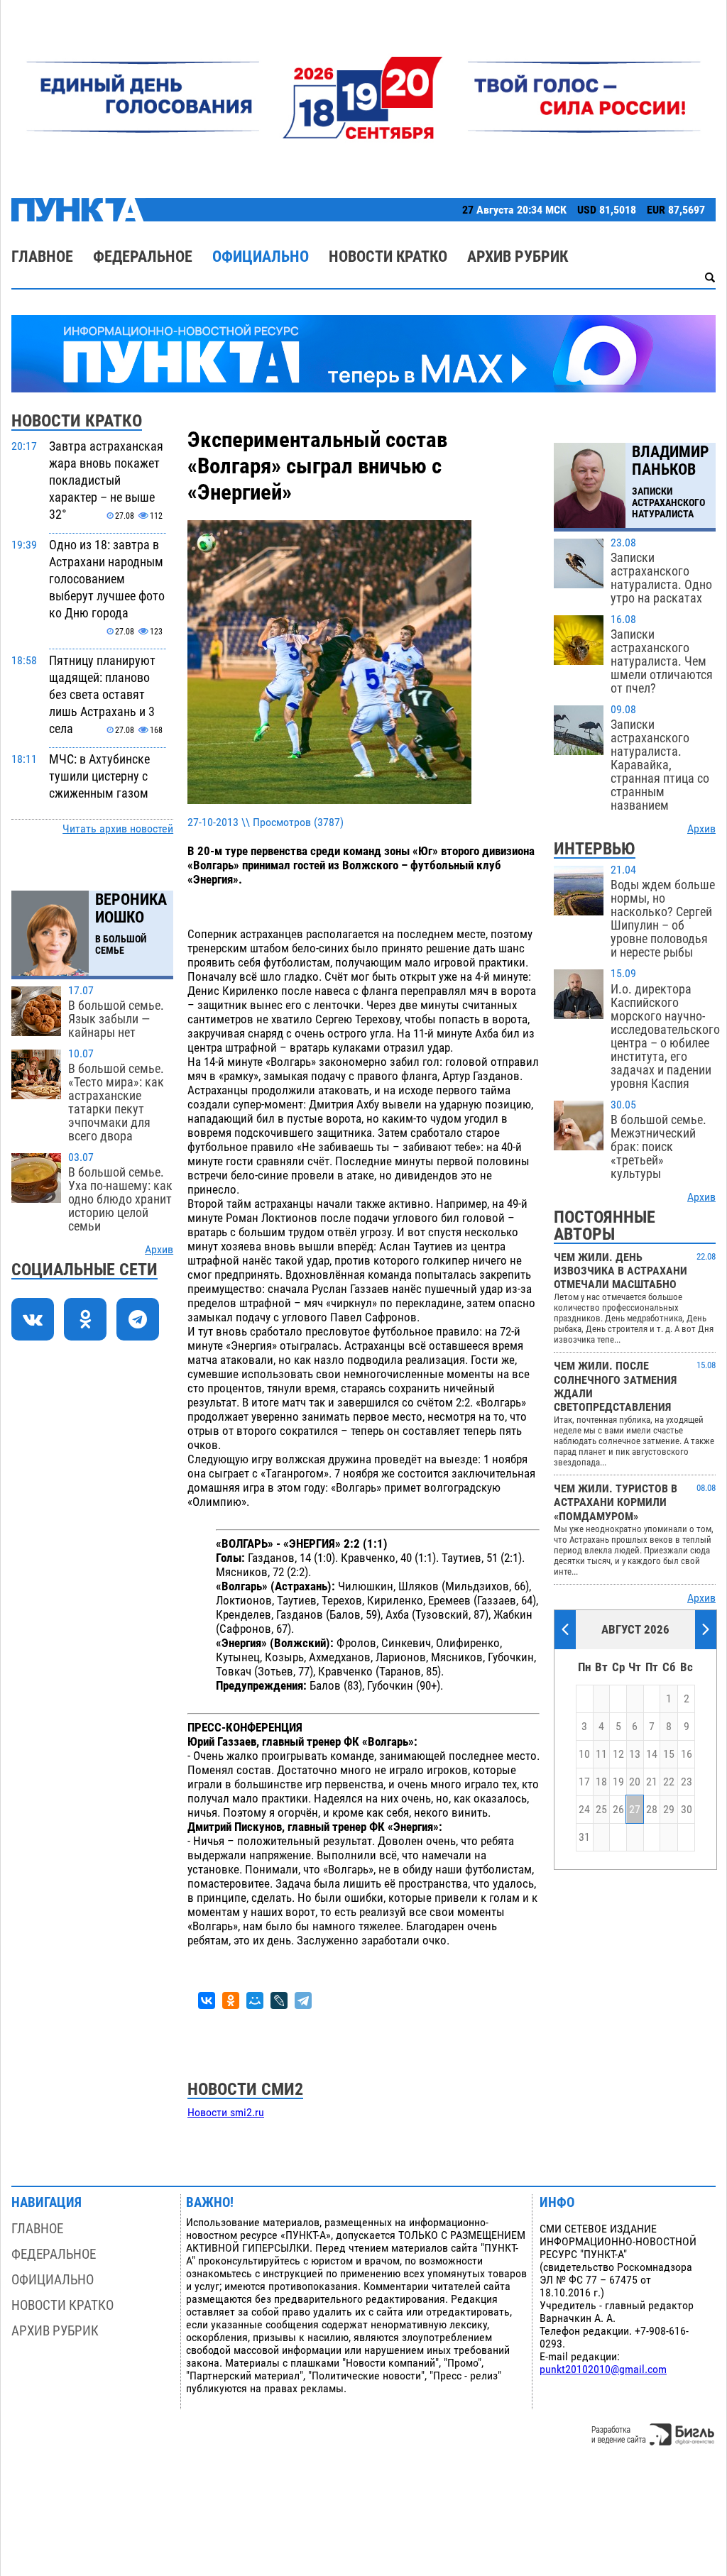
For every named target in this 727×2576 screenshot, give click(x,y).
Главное (42, 257)
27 (635, 1810)
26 (618, 1810)
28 (652, 1810)
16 (687, 1754)
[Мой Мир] (255, 2000)
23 (687, 1782)
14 (652, 1754)
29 (669, 1810)
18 (601, 1782)
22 (669, 1782)
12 (618, 1754)
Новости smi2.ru (226, 2113)
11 (601, 1754)
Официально (261, 257)
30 (687, 1810)
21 (652, 1782)
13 (635, 1754)
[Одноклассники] (231, 2000)
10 (584, 1754)
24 (584, 1810)
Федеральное (143, 257)
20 (635, 1782)
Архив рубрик (518, 257)
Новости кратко (388, 257)
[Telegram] (303, 2000)
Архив (159, 1250)
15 (669, 1754)
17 (584, 1782)
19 (618, 1782)
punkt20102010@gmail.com (603, 2369)
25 (601, 1810)
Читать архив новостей (118, 829)
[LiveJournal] (279, 2000)
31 (584, 1837)
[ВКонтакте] (207, 2000)
